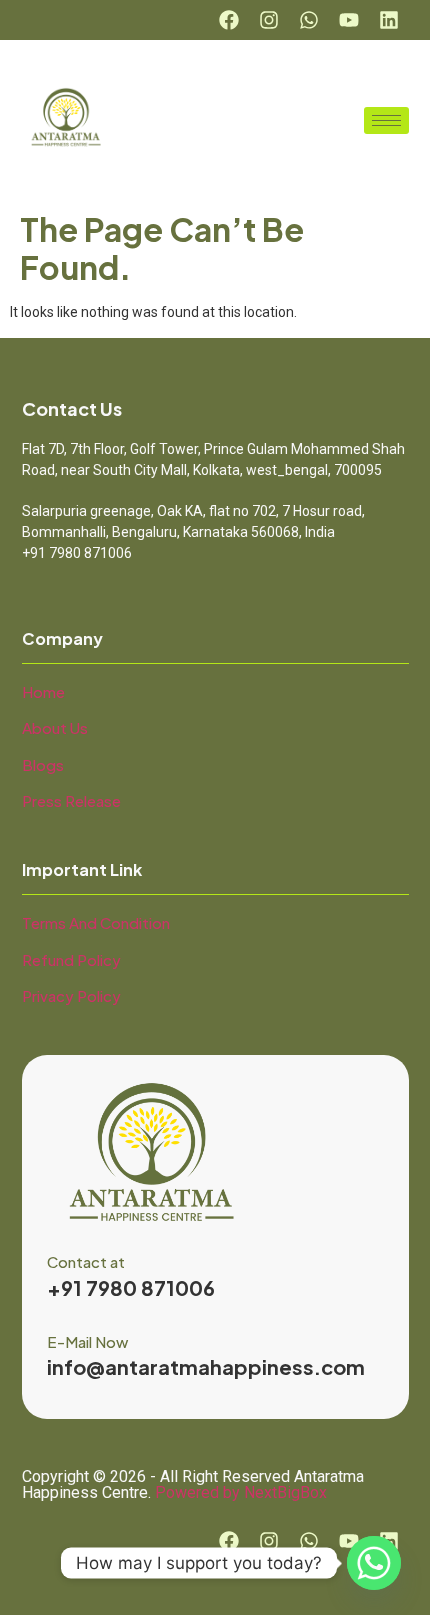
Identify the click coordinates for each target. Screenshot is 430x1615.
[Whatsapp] (309, 20)
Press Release (71, 800)
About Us (55, 727)
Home (43, 691)
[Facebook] (229, 20)
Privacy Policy (71, 995)
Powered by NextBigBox (241, 1492)
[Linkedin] (389, 20)
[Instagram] (269, 20)
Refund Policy (71, 959)
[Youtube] (349, 20)
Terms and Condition (96, 922)
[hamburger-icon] (386, 120)
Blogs (43, 764)
